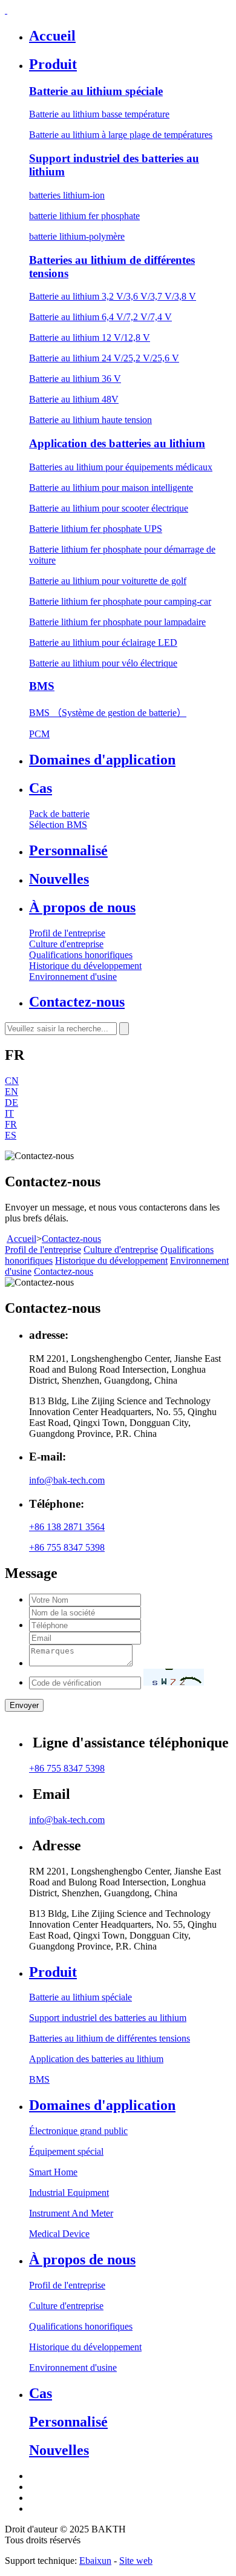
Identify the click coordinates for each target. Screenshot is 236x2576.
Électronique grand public (78, 2131)
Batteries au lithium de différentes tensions (110, 2038)
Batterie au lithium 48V (74, 399)
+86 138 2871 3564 (67, 1527)
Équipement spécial (66, 2151)
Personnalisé (68, 850)
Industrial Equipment (69, 2193)
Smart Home (53, 2172)
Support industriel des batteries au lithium (108, 2018)
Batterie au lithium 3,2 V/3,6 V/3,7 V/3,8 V (113, 296)
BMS (42, 686)
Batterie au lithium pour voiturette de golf (108, 581)
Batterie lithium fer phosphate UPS (96, 529)
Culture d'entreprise (66, 944)
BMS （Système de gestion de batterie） (108, 713)
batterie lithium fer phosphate (84, 216)
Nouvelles (59, 879)
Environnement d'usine (73, 977)
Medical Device (59, 2234)
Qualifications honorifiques (81, 955)
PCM (39, 734)
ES (11, 1135)
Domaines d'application (102, 760)
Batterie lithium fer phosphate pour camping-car (120, 601)
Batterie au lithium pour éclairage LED (103, 642)
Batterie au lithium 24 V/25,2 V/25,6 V (104, 358)
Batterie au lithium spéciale (96, 91)
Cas (41, 788)
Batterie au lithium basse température (99, 114)
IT (9, 1113)
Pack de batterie (59, 814)
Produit (53, 64)
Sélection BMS (58, 825)
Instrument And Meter (71, 2213)
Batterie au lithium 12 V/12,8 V (90, 337)
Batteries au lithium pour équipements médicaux (121, 467)
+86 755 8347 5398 (67, 1547)
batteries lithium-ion (67, 195)
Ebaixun (95, 2561)
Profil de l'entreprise (67, 933)
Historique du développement (85, 966)
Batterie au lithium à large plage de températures (121, 135)
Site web (136, 2561)
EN (11, 1092)
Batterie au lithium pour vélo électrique (103, 663)
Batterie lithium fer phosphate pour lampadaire (117, 622)
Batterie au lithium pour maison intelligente (111, 488)
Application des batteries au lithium (117, 443)
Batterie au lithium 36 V (75, 379)
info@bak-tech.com (67, 1480)
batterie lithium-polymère (77, 236)
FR (11, 1124)
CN (12, 1081)
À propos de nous (82, 907)
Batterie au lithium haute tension (90, 420)
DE (11, 1102)
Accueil (52, 36)
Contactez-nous (77, 1002)
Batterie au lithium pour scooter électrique (109, 508)
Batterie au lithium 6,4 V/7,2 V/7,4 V (100, 317)
